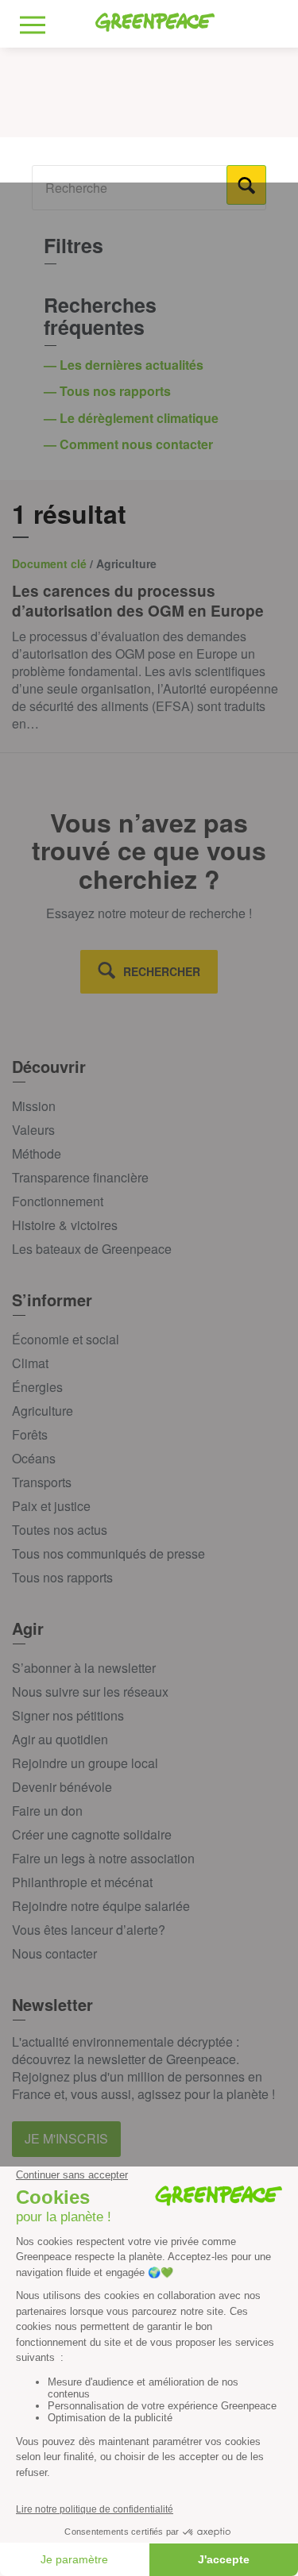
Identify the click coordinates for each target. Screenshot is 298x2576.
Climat (30, 1363)
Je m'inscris (66, 2138)
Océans (34, 1458)
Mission (34, 1106)
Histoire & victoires (65, 1225)
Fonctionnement (58, 1201)
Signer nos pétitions (68, 1715)
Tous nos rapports (62, 1577)
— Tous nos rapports (109, 391)
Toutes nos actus (60, 1530)
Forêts (30, 1434)
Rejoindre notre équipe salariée (101, 1906)
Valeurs (33, 1130)
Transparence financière (80, 1177)
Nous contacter (54, 1953)
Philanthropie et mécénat (82, 1882)
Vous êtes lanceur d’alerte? (89, 1930)
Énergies (37, 1387)
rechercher (162, 971)
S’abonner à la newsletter (84, 1668)
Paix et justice (51, 1506)
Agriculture (43, 1411)
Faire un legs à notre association (103, 1858)
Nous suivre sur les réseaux (90, 1692)
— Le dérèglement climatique (133, 418)
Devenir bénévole (62, 1787)
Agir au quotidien (60, 1739)
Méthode (37, 1153)
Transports (42, 1482)
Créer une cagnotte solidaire (92, 1834)
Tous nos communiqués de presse (108, 1553)
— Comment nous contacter (130, 444)
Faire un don (47, 1811)
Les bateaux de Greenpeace (92, 1249)
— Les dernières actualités (125, 365)
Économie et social (66, 1339)
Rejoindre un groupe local (85, 1763)
